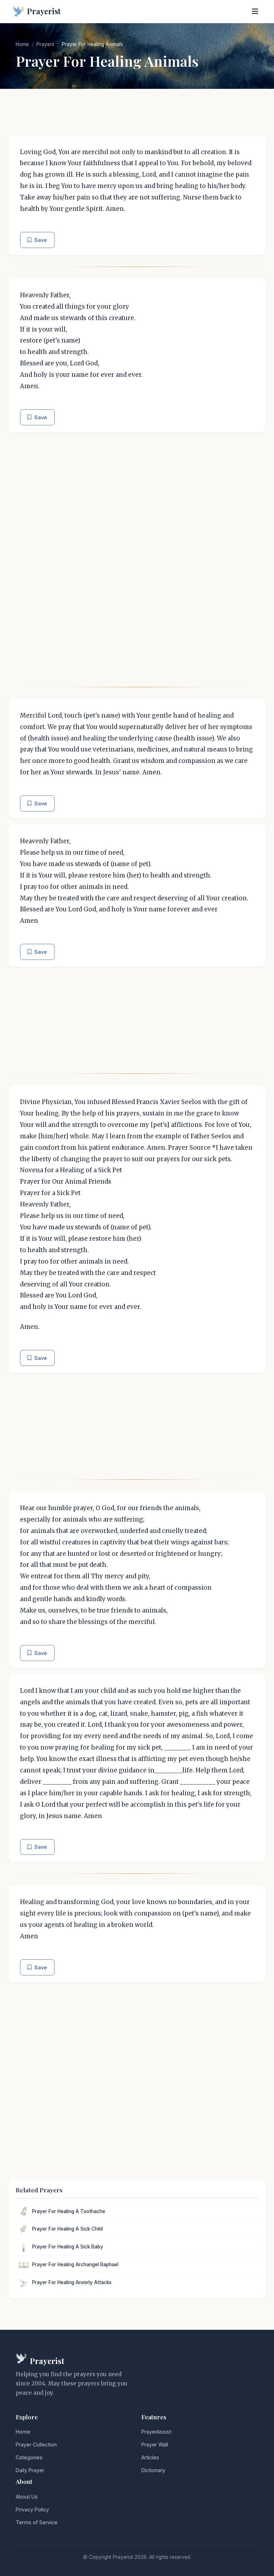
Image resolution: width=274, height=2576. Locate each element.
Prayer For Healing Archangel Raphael (75, 2264)
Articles (150, 2457)
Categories (29, 2457)
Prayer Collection (36, 2445)
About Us (27, 2497)
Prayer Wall (155, 2445)
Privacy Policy (32, 2509)
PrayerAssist (156, 2432)
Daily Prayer (30, 2470)
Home (22, 44)
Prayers (45, 44)
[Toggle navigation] (255, 11)
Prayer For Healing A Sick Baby (68, 2247)
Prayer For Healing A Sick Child (67, 2229)
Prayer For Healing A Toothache (69, 2211)
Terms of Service (37, 2522)
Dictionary (153, 2470)
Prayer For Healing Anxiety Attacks (72, 2282)
